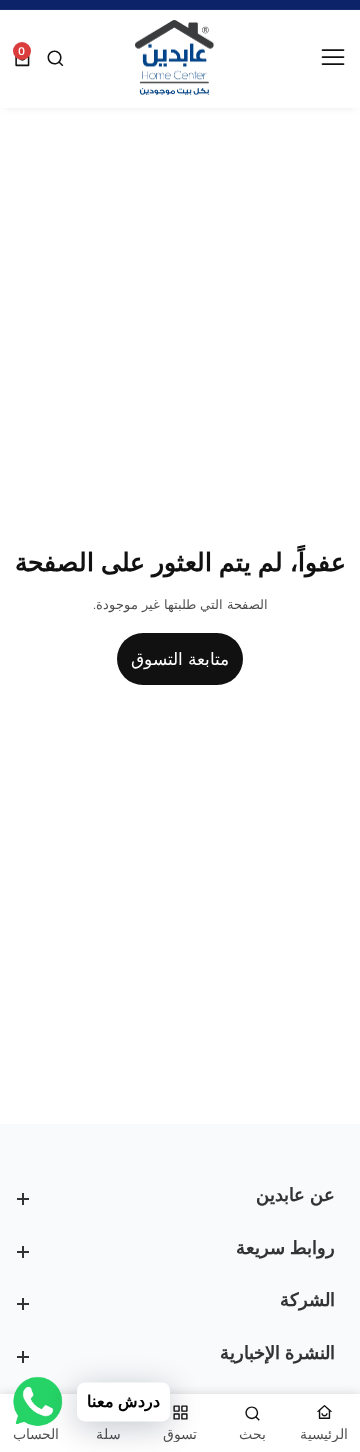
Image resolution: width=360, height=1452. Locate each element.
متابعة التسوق (180, 659)
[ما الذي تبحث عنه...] (53, 58)
